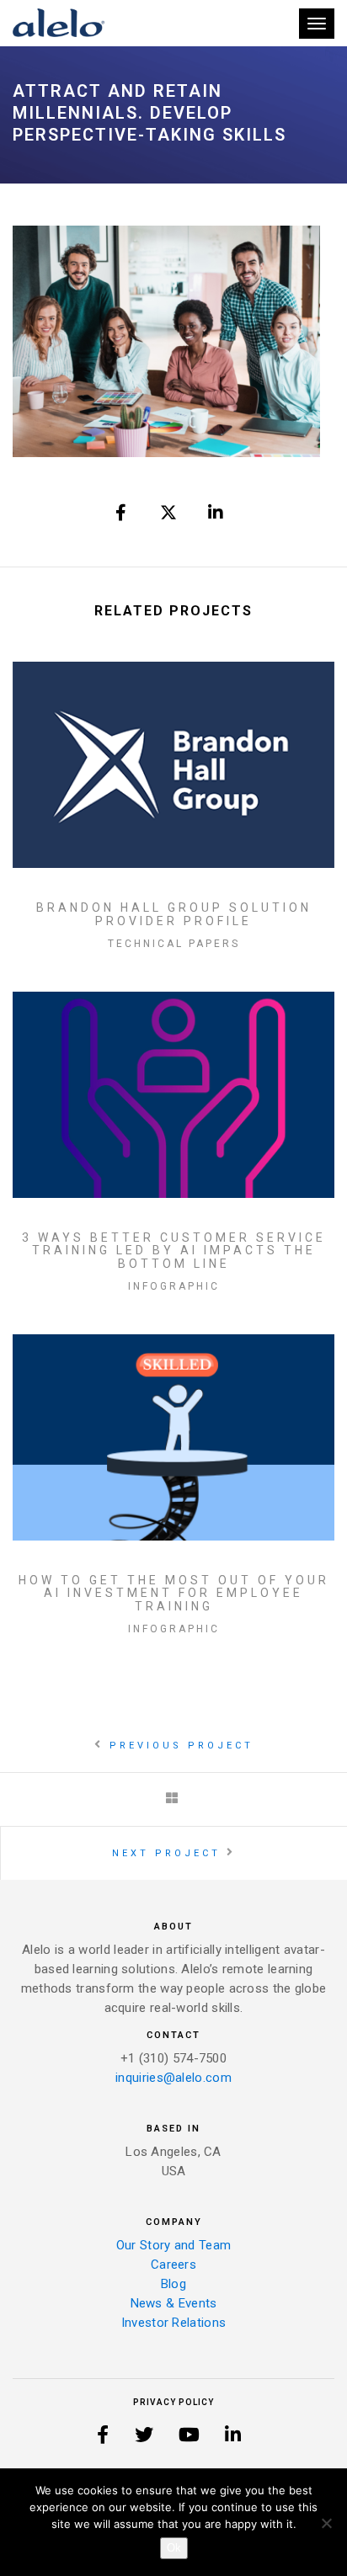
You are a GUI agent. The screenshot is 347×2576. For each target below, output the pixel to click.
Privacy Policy (173, 2402)
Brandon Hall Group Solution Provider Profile (174, 914)
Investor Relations (173, 2323)
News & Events (174, 2303)
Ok (174, 2548)
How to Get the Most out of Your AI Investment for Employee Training (174, 1594)
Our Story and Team (173, 2245)
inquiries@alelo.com (173, 2078)
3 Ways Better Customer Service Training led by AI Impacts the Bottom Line (174, 1251)
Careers (173, 2265)
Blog (173, 2284)
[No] (326, 2523)
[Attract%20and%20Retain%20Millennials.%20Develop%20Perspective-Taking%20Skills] (122, 513)
